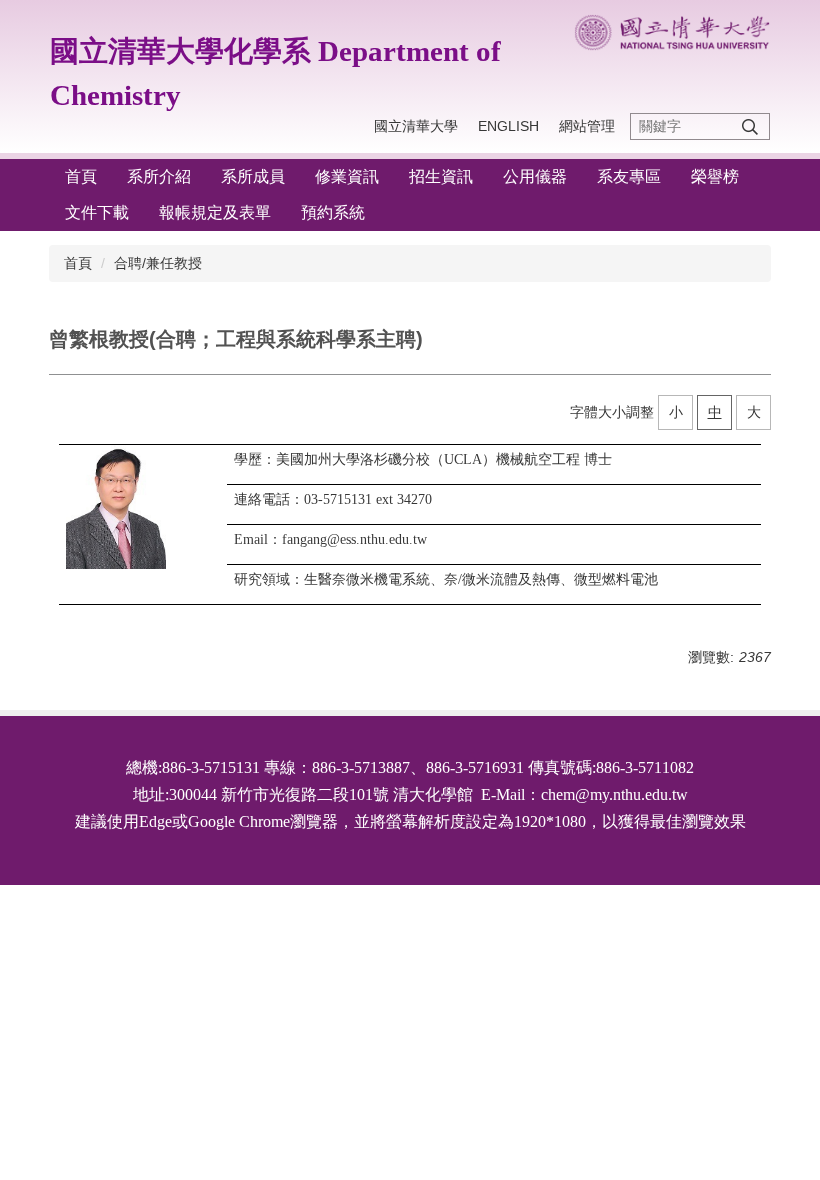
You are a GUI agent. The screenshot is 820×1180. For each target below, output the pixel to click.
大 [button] (754, 412)
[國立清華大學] (672, 32)
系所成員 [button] (253, 176)
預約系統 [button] (333, 212)
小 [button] (676, 412)
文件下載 (97, 212)
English (508, 126)
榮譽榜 (715, 176)
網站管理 (587, 126)
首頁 (81, 176)
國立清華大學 (416, 126)
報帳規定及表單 (215, 212)
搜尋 (750, 126)
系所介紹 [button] (159, 176)
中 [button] (715, 412)
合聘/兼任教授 (158, 263)
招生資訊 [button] (441, 176)
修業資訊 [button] (347, 176)
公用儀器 (535, 176)
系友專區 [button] (629, 176)
